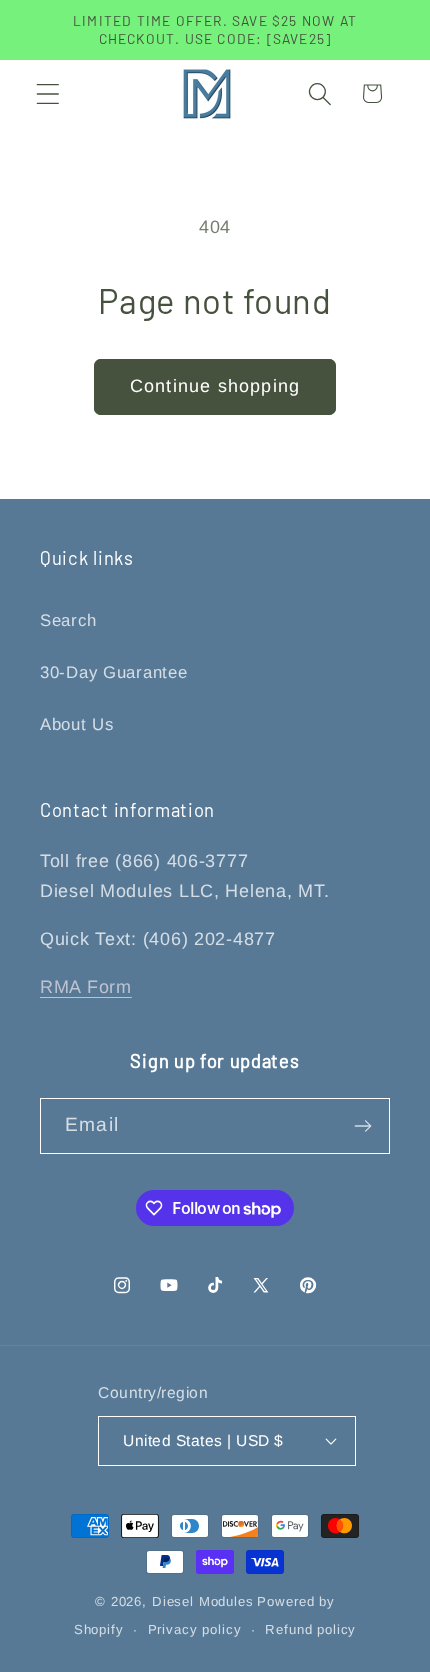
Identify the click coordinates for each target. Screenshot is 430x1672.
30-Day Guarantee (114, 672)
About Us (77, 724)
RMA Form (86, 987)
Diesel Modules (203, 1601)
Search (68, 620)
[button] (48, 93)
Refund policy (310, 1629)
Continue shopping (215, 386)
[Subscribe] (362, 1126)
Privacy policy (195, 1629)
